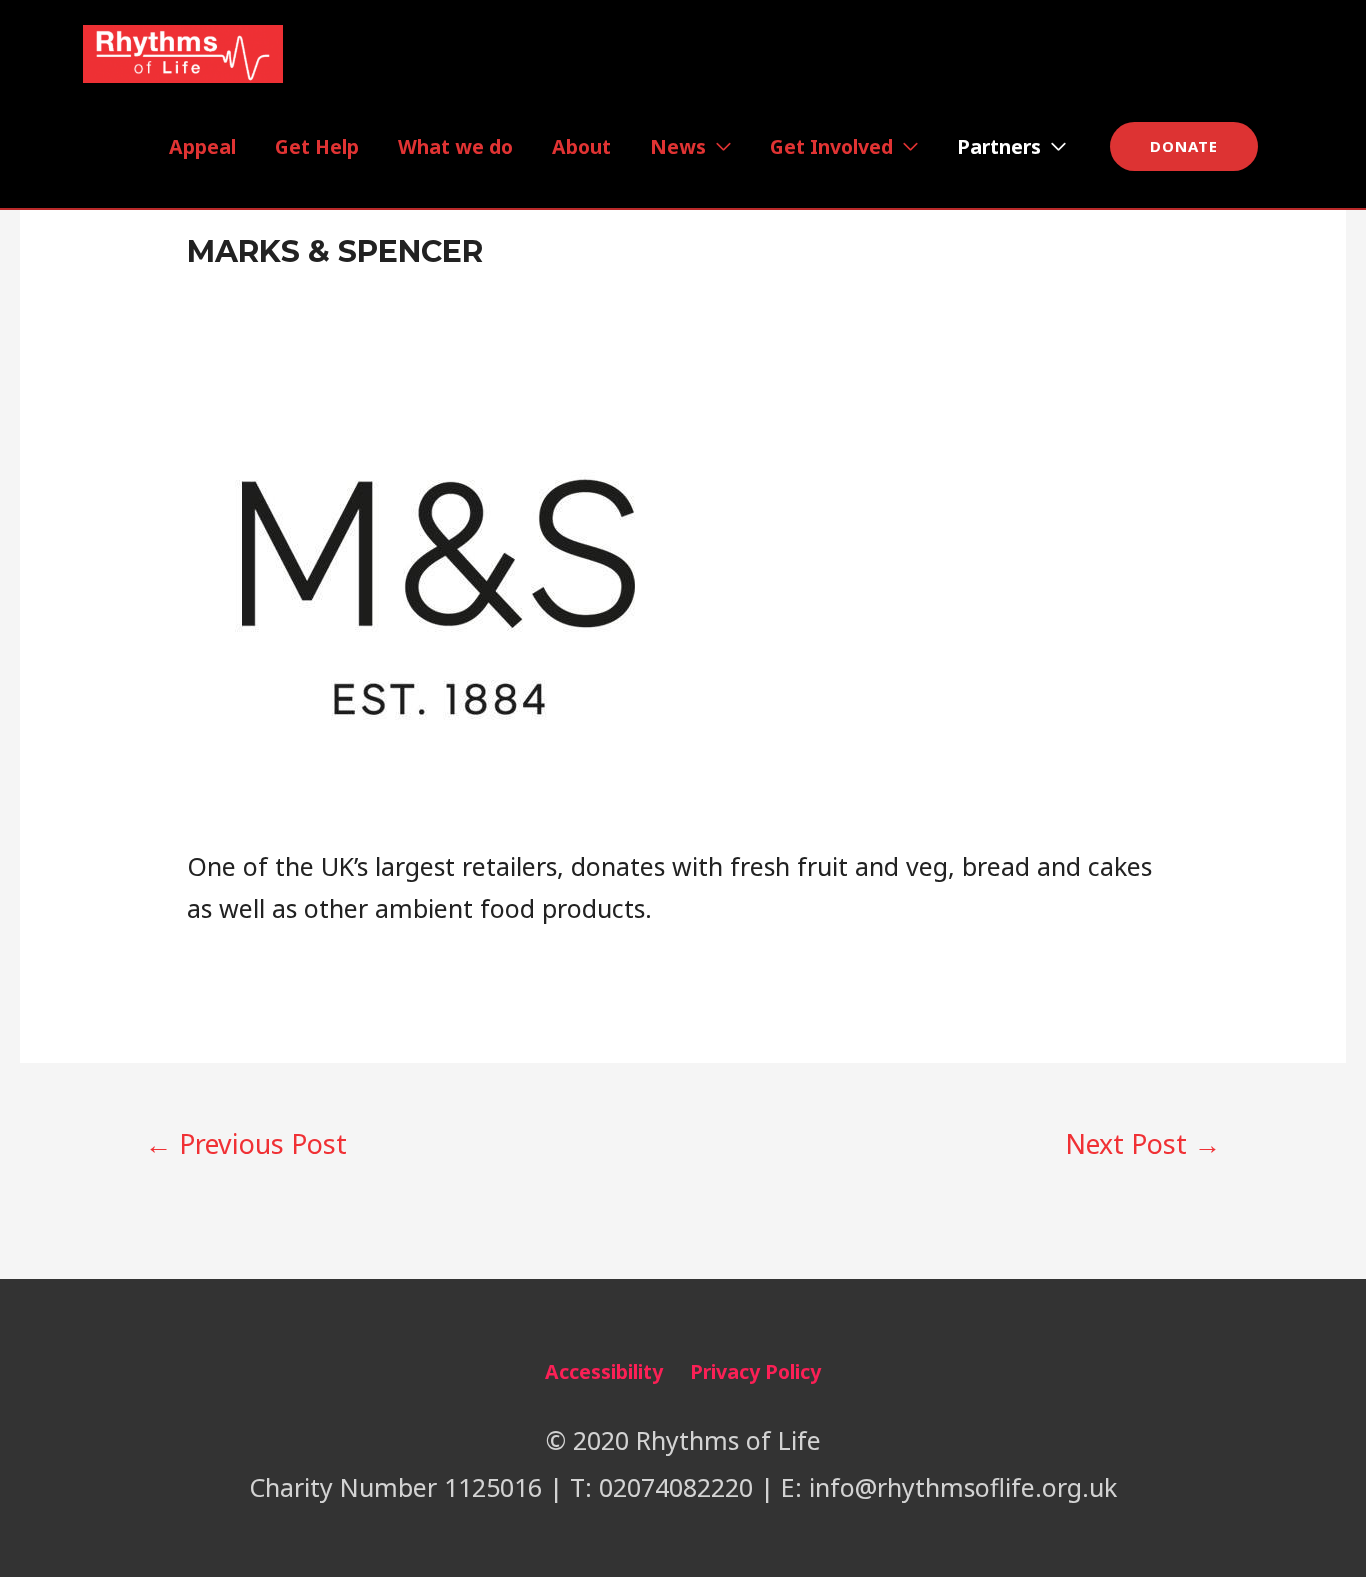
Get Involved (831, 146)
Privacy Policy (755, 1371)
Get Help (317, 146)
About (581, 146)
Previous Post (246, 1144)
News (678, 146)
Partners (999, 146)
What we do (455, 146)
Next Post (1143, 1144)
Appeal (202, 146)
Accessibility (604, 1371)
